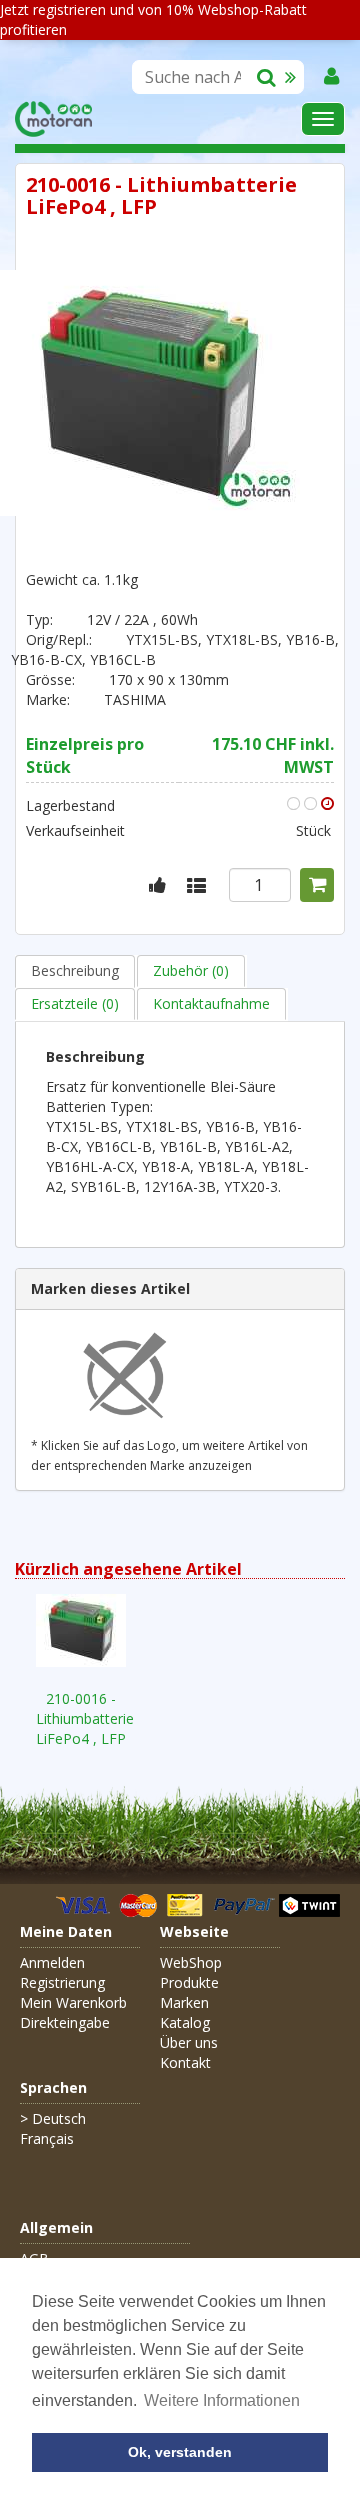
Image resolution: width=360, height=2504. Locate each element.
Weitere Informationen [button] (222, 2400)
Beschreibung (75, 970)
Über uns (189, 2042)
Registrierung (62, 1982)
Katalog (185, 2022)
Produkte (189, 1982)
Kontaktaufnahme (211, 1003)
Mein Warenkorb (73, 2002)
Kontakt (185, 2062)
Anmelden (52, 1962)
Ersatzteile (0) (75, 1003)
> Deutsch (53, 2118)
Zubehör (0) (191, 970)
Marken (184, 2002)
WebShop (191, 1962)
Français (47, 2138)
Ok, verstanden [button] (180, 2452)
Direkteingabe (65, 2022)
